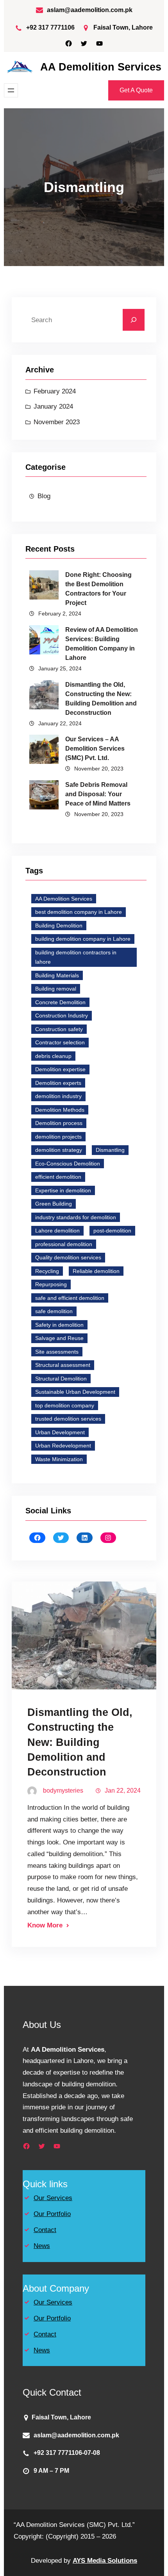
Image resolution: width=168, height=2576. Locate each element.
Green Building (54, 1204)
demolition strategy (59, 1150)
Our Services (53, 2198)
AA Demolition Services (101, 67)
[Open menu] (11, 90)
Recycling (47, 1271)
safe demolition (54, 1311)
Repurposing (51, 1284)
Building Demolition (59, 926)
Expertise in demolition (63, 1190)
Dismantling (110, 1150)
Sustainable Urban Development (75, 1392)
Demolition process (59, 1123)
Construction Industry (62, 1016)
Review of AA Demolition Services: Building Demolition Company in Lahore (102, 644)
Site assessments (57, 1352)
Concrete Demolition (60, 1002)
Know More (45, 1925)
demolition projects (58, 1137)
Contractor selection (60, 1042)
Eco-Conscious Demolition (68, 1164)
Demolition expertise (60, 1069)
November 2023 (57, 422)
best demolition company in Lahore (79, 912)
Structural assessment (63, 1365)
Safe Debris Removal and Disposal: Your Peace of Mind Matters (98, 794)
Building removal (56, 989)
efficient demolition (58, 1177)
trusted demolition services (68, 1419)
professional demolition (64, 1244)
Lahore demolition (57, 1231)
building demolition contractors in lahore (76, 957)
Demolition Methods (60, 1110)
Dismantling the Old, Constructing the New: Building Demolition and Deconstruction (101, 699)
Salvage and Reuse (59, 1338)
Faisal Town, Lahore (123, 27)
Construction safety (59, 1029)
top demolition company (65, 1405)
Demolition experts (58, 1083)
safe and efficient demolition (70, 1298)
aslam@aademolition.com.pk (90, 10)
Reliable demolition (96, 1271)
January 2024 (53, 406)
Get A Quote (136, 90)
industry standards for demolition (76, 1217)
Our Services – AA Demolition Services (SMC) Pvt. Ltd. (95, 748)
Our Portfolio (52, 2214)
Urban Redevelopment (63, 1446)
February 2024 (55, 391)
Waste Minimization (59, 1459)
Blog (44, 496)
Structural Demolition (61, 1379)
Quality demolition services (68, 1257)
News (42, 2246)
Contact (45, 2230)
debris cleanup (53, 1056)
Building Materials (57, 975)
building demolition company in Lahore (83, 939)
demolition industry (58, 1096)
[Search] (134, 320)
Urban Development (60, 1432)
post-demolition (112, 1231)
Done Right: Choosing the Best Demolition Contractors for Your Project (98, 589)
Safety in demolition (59, 1325)
